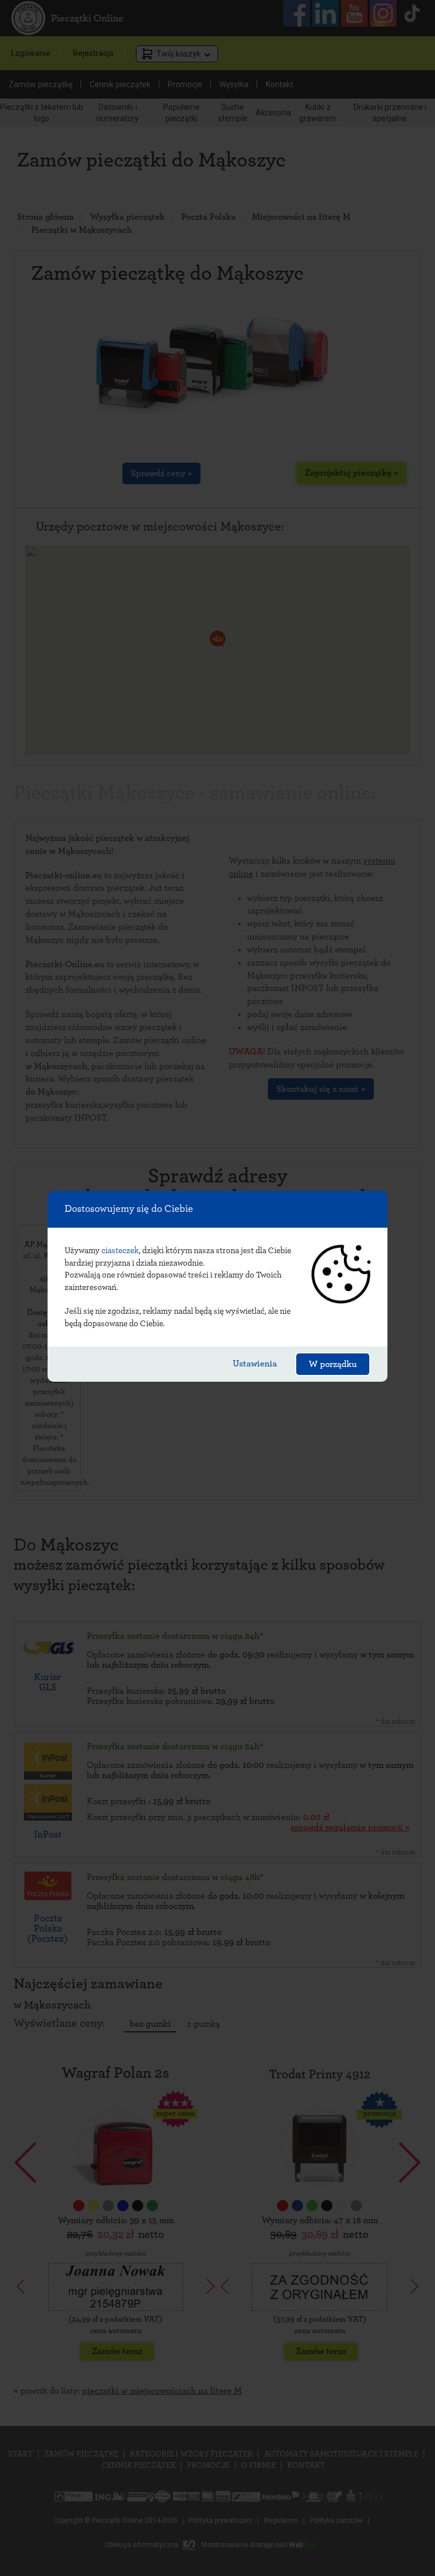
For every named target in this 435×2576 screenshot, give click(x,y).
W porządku (333, 1364)
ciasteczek (120, 1251)
